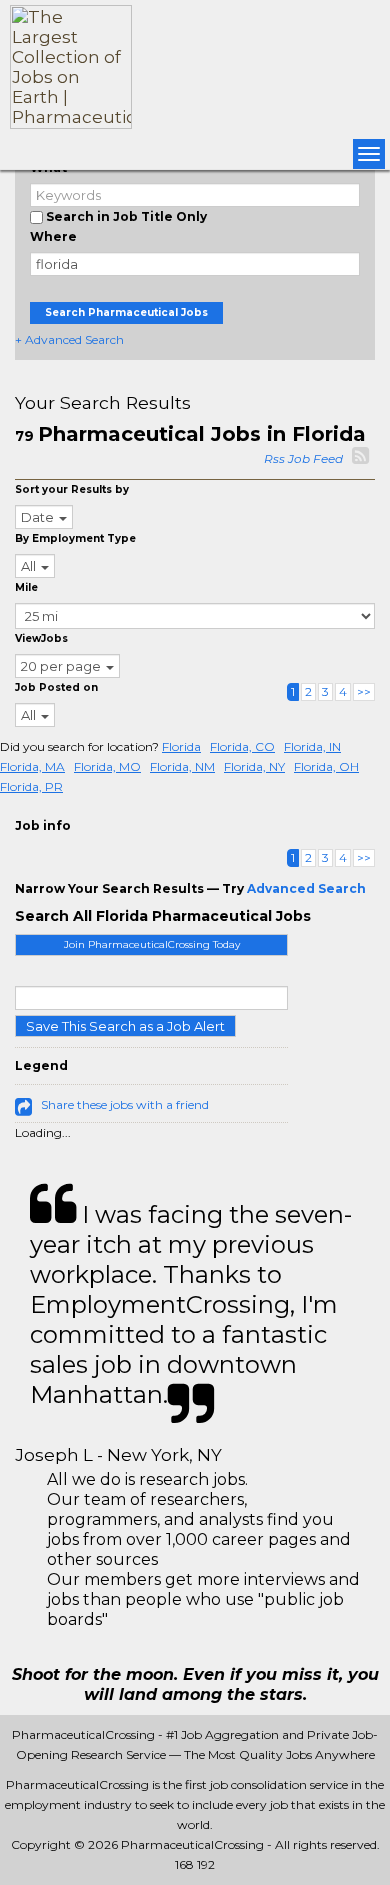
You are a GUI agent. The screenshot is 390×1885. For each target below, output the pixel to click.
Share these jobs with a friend (125, 1104)
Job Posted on (56, 687)
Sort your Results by (72, 489)
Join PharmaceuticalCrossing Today (152, 944)
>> (364, 691)
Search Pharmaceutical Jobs (126, 312)
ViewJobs (41, 638)
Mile (26, 587)
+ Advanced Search (69, 339)
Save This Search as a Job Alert (125, 1026)
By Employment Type (75, 538)
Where (53, 236)
